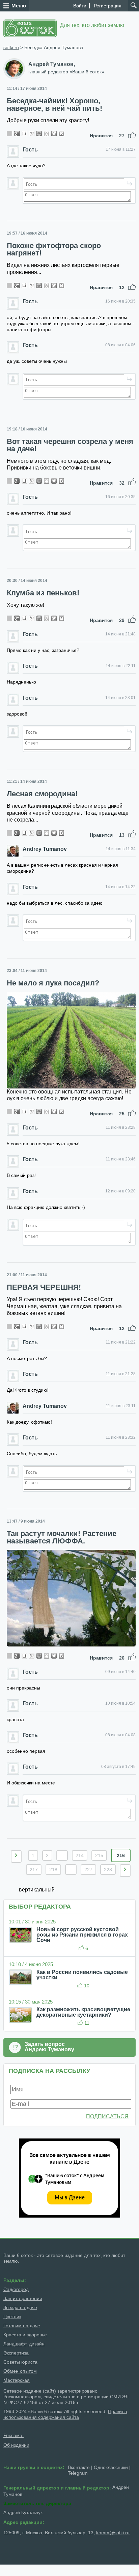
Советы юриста (20, 2362)
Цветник (12, 2317)
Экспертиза (16, 2353)
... (62, 1855)
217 (34, 1870)
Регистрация (108, 6)
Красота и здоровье (25, 2335)
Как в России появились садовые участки (82, 1975)
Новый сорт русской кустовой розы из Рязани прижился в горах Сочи (82, 1935)
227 (88, 1870)
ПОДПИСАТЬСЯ (107, 2116)
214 (80, 1855)
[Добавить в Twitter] (54, 134)
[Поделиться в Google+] (17, 134)
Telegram (78, 2473)
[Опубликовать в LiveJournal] (32, 134)
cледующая (125, 1871)
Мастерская (17, 2380)
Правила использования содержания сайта (65, 2414)
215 (99, 1855)
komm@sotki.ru (113, 2533)
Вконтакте (79, 2467)
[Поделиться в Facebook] (9, 134)
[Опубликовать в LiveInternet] (24, 134)
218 (53, 1870)
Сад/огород (16, 2289)
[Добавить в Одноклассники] (47, 134)
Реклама (13, 2435)
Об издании (16, 2445)
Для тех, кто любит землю (92, 25)
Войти (80, 6)
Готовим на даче (22, 2326)
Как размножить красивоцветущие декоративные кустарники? (83, 2012)
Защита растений (23, 2298)
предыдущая (16, 1856)
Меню (19, 6)
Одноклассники (111, 2467)
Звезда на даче (20, 2307)
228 (108, 1870)
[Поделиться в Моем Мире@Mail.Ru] (39, 134)
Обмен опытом (20, 2371)
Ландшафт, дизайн (24, 2344)
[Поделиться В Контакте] (61, 134)
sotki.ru (11, 47)
